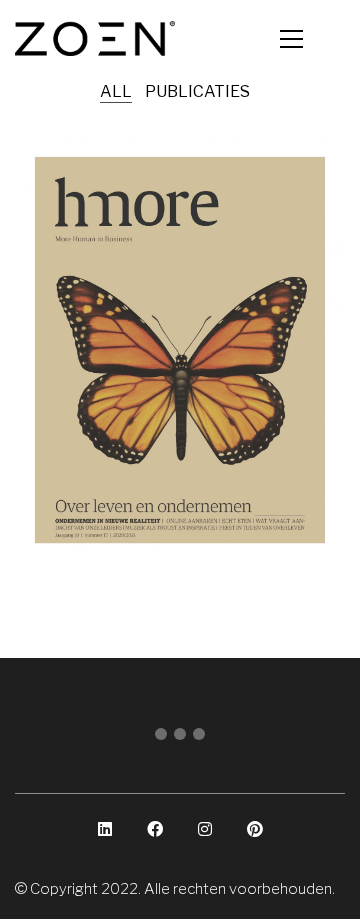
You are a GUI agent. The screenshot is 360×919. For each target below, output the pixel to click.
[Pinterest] (255, 829)
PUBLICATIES (197, 91)
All (116, 91)
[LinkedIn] (105, 829)
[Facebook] (155, 829)
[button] (312, 39)
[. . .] (180, 738)
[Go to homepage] (95, 38)
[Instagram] (205, 829)
